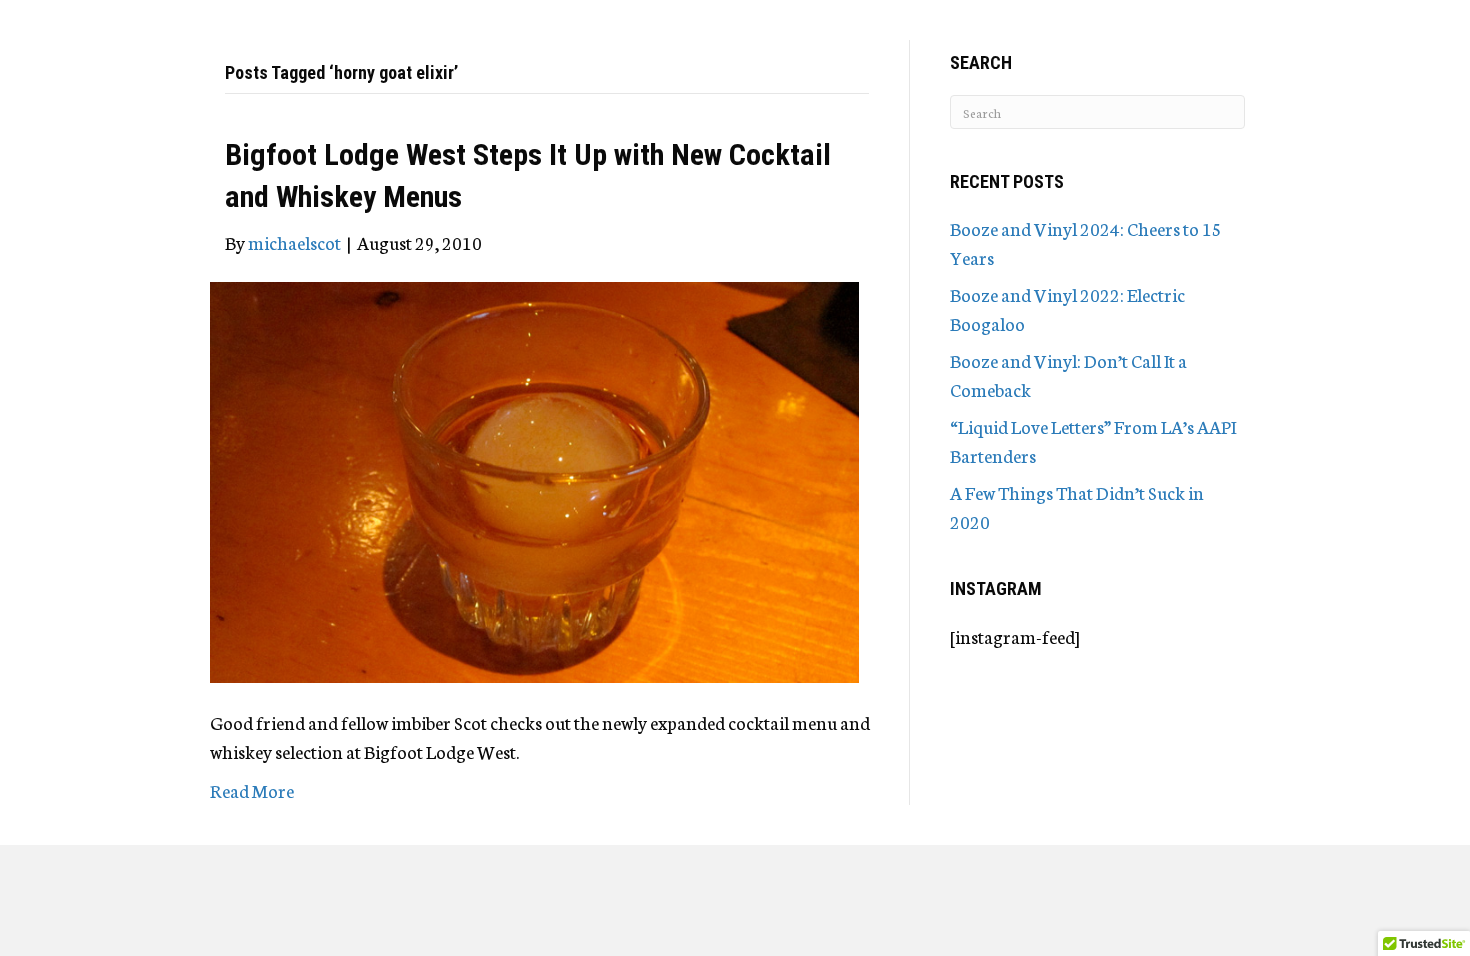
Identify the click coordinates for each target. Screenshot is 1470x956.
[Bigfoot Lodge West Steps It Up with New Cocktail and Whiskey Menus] (534, 479)
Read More (252, 790)
